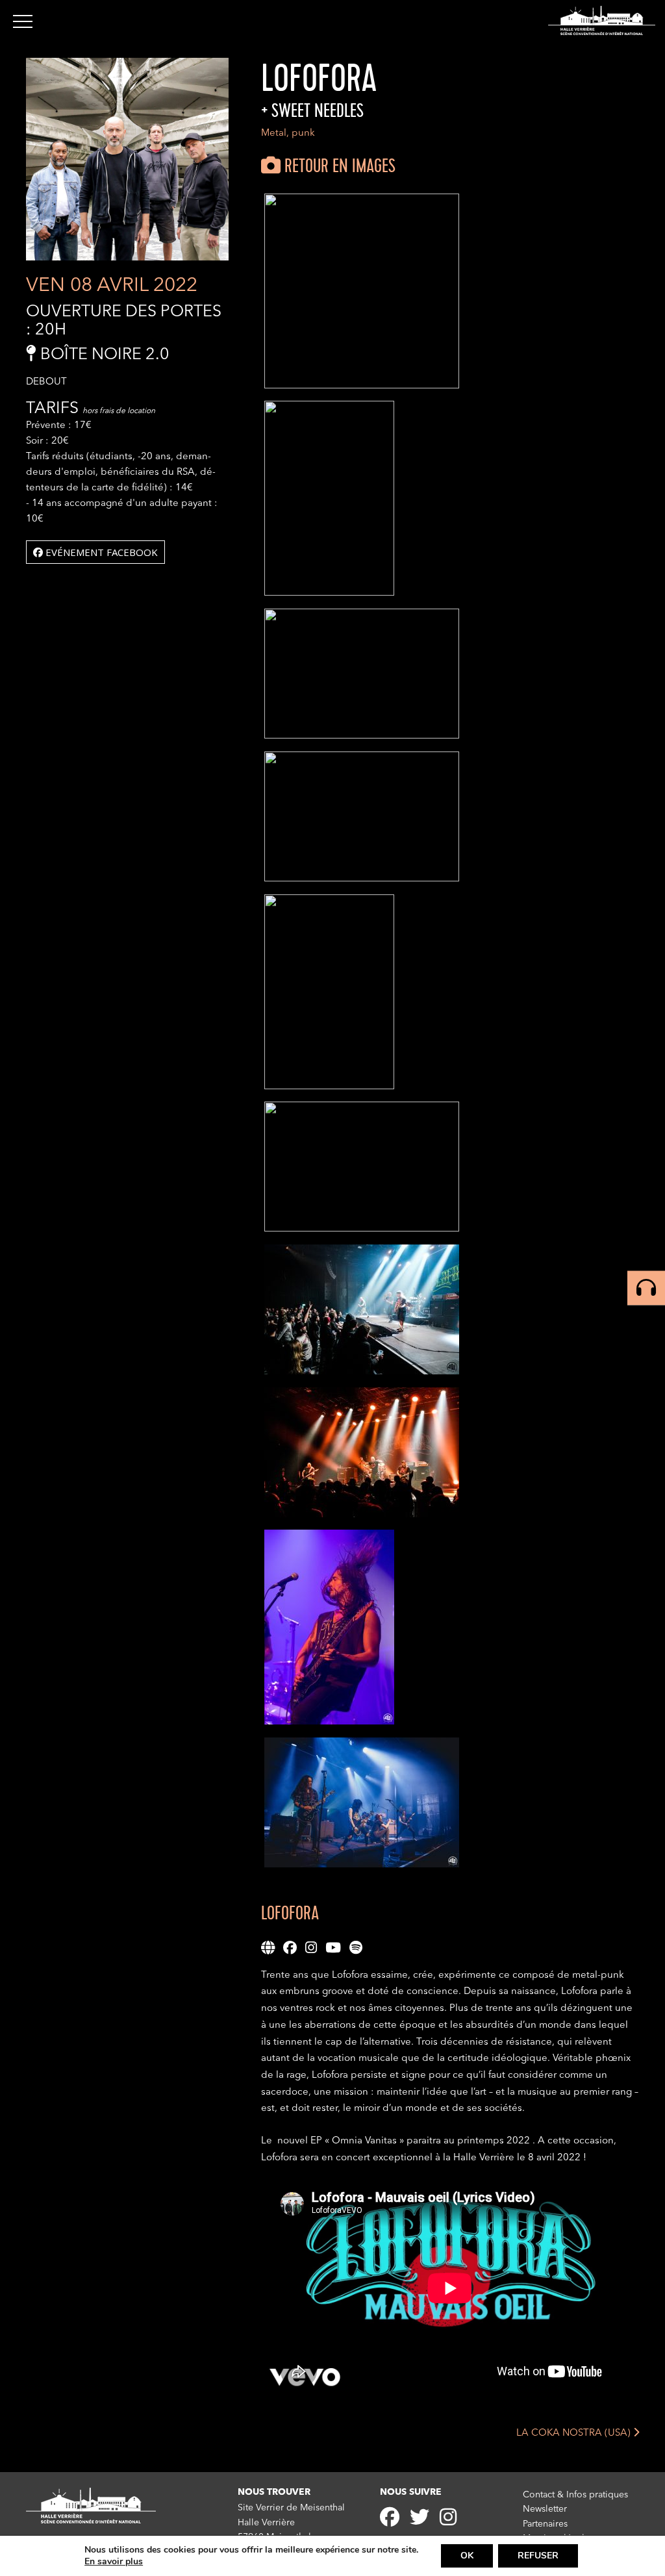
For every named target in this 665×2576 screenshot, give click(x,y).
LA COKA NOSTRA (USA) (575, 2433)
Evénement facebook (100, 552)
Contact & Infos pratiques (575, 2495)
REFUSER (538, 2556)
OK (467, 2556)
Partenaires (545, 2524)
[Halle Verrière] (602, 20)
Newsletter (545, 2509)
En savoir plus (114, 2562)
